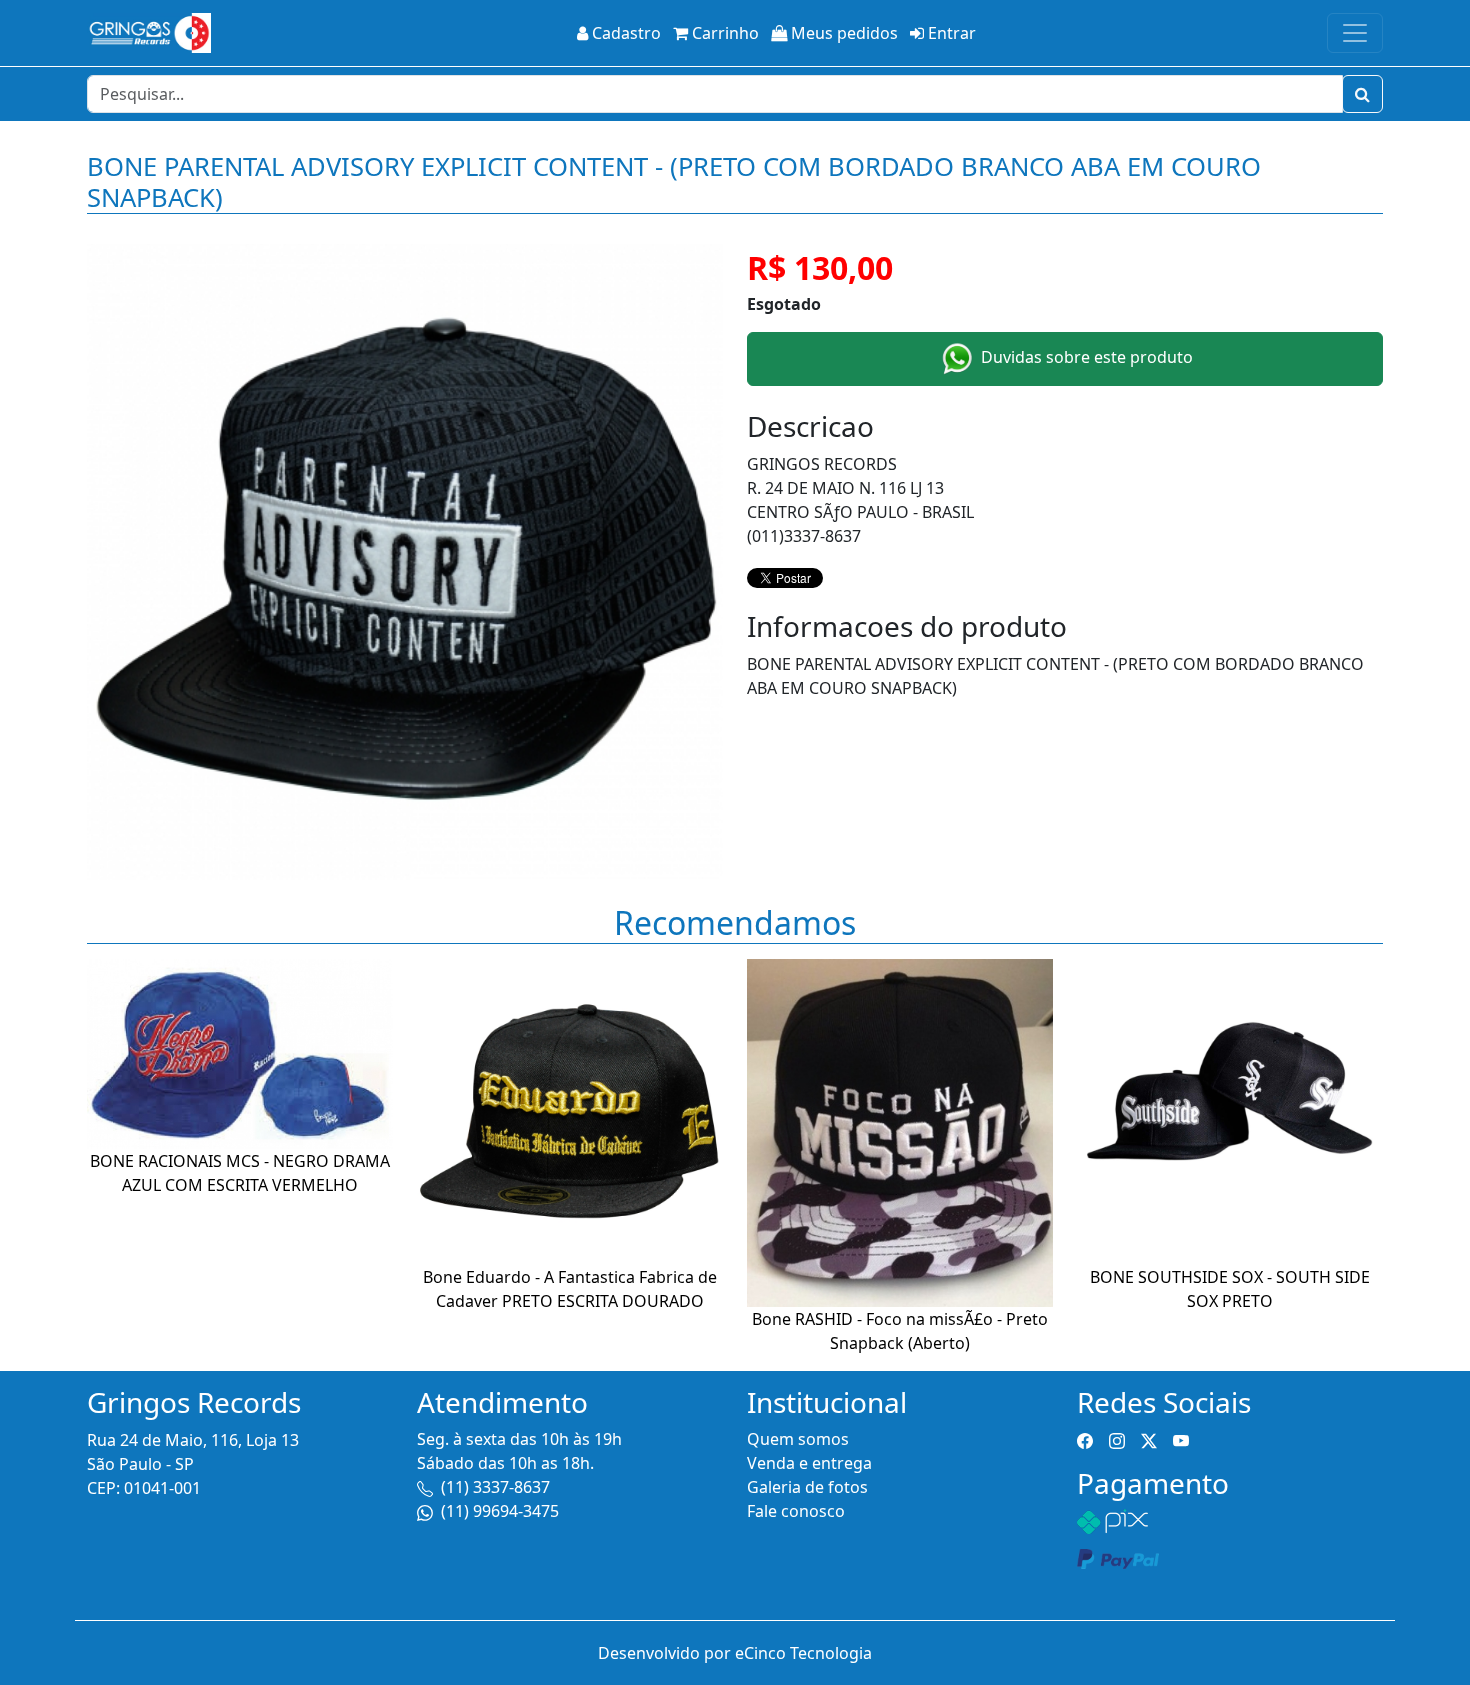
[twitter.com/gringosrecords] (1149, 1439)
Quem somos (798, 1439)
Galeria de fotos (807, 1487)
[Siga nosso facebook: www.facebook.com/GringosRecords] (1085, 1439)
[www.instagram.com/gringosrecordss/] (1117, 1439)
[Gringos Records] (149, 33)
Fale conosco (796, 1511)
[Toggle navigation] (1355, 33)
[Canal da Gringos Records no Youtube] (1181, 1439)
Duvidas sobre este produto (1085, 358)
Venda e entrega (809, 1463)
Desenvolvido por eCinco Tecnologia (735, 1653)
